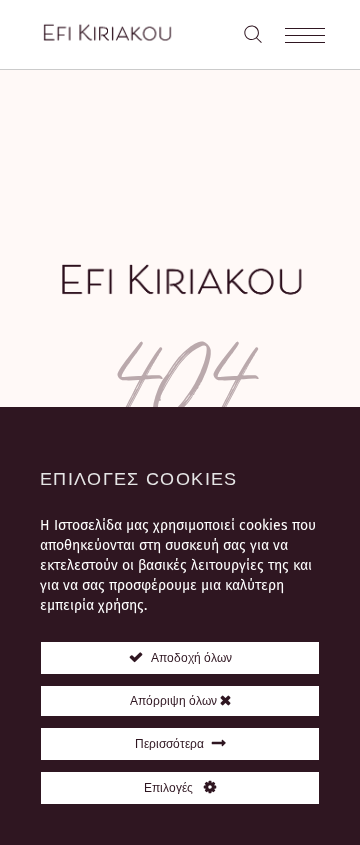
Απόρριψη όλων (175, 701)
